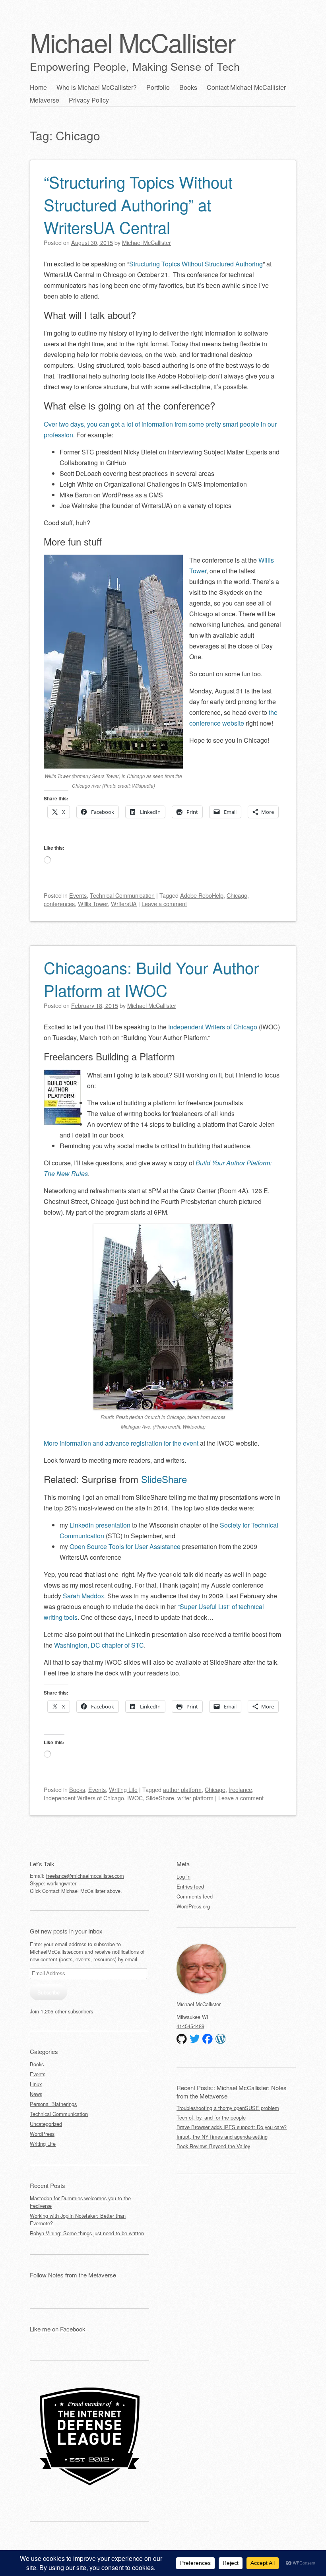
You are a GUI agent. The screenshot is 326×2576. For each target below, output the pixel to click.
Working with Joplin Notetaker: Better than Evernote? (78, 2219)
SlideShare (164, 1479)
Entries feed (190, 1886)
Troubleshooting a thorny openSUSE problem (228, 2108)
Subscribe (49, 1992)
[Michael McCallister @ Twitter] (195, 2039)
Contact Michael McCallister (246, 87)
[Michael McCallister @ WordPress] (221, 2039)
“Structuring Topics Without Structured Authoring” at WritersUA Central (138, 204)
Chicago (237, 895)
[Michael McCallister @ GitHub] (182, 2039)
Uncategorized (46, 2124)
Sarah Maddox (83, 1596)
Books (188, 87)
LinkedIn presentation (100, 1525)
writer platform (195, 1798)
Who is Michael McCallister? (97, 87)
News (36, 2094)
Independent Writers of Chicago (213, 1027)
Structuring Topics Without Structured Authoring (196, 264)
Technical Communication (122, 895)
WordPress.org (193, 1906)
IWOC (135, 1798)
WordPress (42, 2134)
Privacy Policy (89, 100)
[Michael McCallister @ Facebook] (208, 2039)
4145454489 (190, 2026)
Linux (36, 2084)
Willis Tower (93, 904)
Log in (183, 1876)
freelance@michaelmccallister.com (85, 1876)
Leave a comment (164, 904)
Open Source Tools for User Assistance (125, 1546)
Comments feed (195, 1896)
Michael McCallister (132, 42)
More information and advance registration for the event (121, 1443)
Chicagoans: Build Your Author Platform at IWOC (151, 978)
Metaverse (45, 100)
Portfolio (158, 87)
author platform (182, 1789)
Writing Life (123, 1789)
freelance (240, 1789)
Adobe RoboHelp (202, 895)
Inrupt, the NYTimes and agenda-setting (222, 2136)
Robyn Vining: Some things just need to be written (87, 2233)
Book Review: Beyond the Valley (213, 2146)
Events (78, 895)
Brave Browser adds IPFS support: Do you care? (232, 2127)
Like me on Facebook (58, 2329)
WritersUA (124, 904)
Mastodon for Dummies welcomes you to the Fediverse (80, 2202)
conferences (59, 904)
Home (38, 87)
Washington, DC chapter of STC (99, 1645)
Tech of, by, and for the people (211, 2117)
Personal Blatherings (53, 2104)
